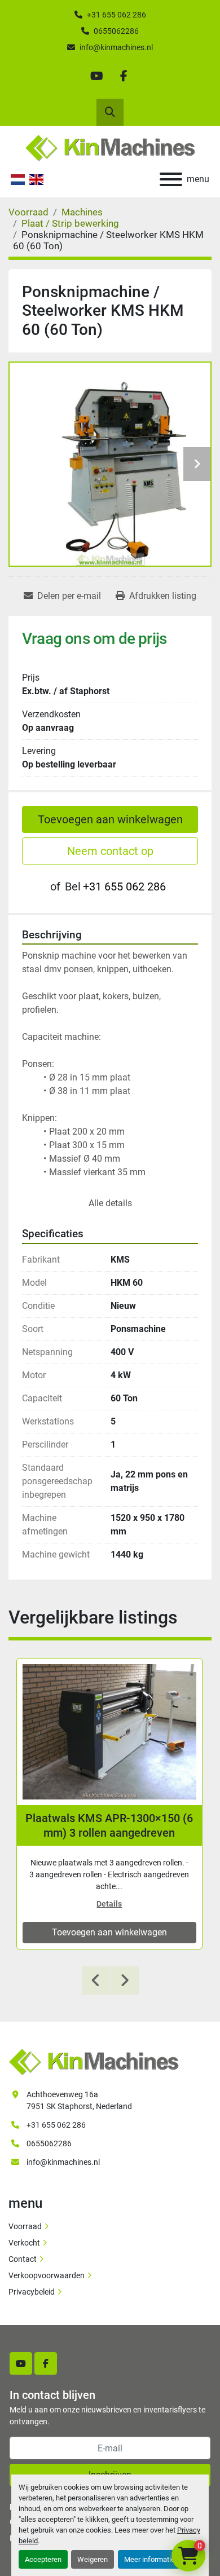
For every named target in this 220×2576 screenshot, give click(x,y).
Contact (23, 2259)
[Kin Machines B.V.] (94, 2062)
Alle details (110, 1203)
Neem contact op (110, 851)
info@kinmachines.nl (116, 47)
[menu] (171, 179)
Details (109, 1904)
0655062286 (116, 31)
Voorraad (25, 2226)
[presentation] (96, 1980)
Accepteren (43, 2559)
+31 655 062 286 (116, 15)
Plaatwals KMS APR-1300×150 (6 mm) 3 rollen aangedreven (109, 1825)
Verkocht (24, 2243)
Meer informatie (149, 2559)
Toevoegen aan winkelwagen (110, 819)
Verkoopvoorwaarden (47, 2275)
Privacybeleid (32, 2292)
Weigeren (93, 2559)
